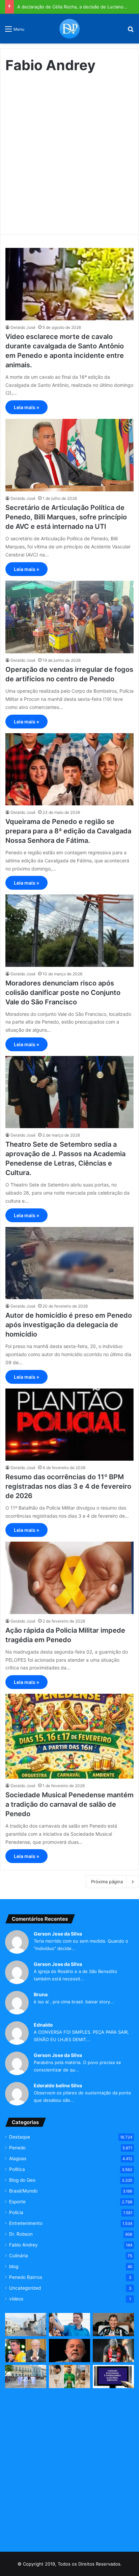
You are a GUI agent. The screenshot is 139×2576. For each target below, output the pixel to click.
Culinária (19, 2256)
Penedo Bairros (26, 2277)
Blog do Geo (22, 2180)
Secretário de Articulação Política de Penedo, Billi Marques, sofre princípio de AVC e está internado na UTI (66, 517)
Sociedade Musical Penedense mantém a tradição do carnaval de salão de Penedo (69, 1804)
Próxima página (107, 1882)
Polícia (16, 2212)
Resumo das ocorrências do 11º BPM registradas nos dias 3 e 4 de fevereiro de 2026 (68, 1486)
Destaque (20, 2137)
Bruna (41, 1994)
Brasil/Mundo (23, 2191)
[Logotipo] (69, 29)
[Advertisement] (69, 151)
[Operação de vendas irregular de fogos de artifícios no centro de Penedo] (69, 617)
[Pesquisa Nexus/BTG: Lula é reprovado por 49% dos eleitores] (69, 2351)
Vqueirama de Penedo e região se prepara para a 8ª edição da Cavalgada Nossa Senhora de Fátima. (68, 831)
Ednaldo (43, 2025)
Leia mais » (26, 407)
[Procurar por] (131, 31)
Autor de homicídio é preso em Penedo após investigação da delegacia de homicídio (69, 1325)
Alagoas (18, 2158)
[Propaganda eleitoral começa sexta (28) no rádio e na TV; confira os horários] (113, 2377)
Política (17, 2169)
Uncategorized (25, 2288)
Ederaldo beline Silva (58, 2085)
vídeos (16, 2299)
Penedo (17, 2148)
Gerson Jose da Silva (58, 1934)
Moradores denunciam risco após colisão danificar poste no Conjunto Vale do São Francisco (63, 993)
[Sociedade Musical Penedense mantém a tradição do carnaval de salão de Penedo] (69, 1736)
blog (14, 2266)
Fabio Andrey (23, 2245)
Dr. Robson (21, 2234)
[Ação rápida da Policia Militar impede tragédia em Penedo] (69, 1578)
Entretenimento (26, 2223)
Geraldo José (23, 327)
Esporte (17, 2202)
